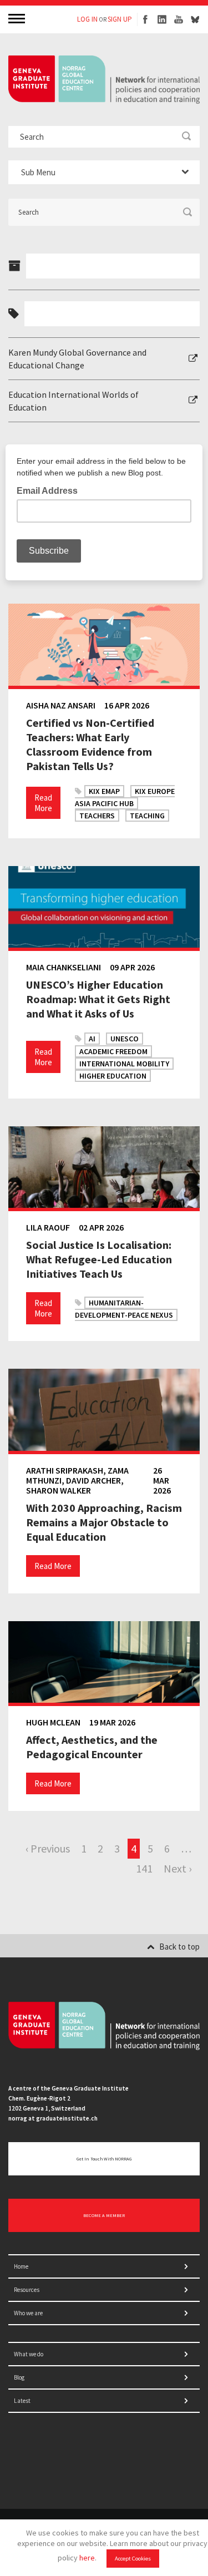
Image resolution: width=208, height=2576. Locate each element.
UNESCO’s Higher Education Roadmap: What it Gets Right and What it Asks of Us (98, 999)
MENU (18, 18)
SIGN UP (120, 19)
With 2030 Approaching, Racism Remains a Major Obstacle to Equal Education (104, 1522)
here (87, 2558)
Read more (43, 803)
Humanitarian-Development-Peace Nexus (124, 1309)
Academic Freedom (113, 1051)
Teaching (147, 816)
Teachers (97, 816)
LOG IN (87, 19)
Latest (22, 2401)
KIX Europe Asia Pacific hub (125, 797)
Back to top (179, 1947)
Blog (19, 2377)
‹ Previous (48, 1848)
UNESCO (125, 1039)
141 (144, 1868)
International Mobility (124, 1064)
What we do (29, 2354)
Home (21, 2266)
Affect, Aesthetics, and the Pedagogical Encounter (92, 1747)
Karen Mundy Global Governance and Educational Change (77, 358)
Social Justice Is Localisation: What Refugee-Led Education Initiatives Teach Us (99, 1259)
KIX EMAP (104, 791)
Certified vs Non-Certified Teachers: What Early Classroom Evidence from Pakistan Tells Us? (90, 744)
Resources (27, 2290)
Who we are (28, 2313)
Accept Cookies (133, 2559)
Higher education (113, 1076)
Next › (177, 1868)
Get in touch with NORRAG (104, 2159)
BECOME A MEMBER (104, 2215)
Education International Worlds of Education (73, 401)
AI (92, 1039)
